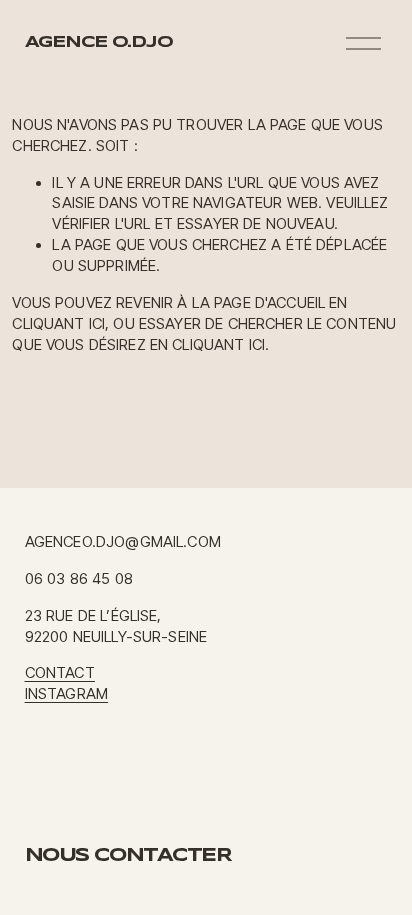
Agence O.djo (99, 42)
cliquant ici (58, 324)
